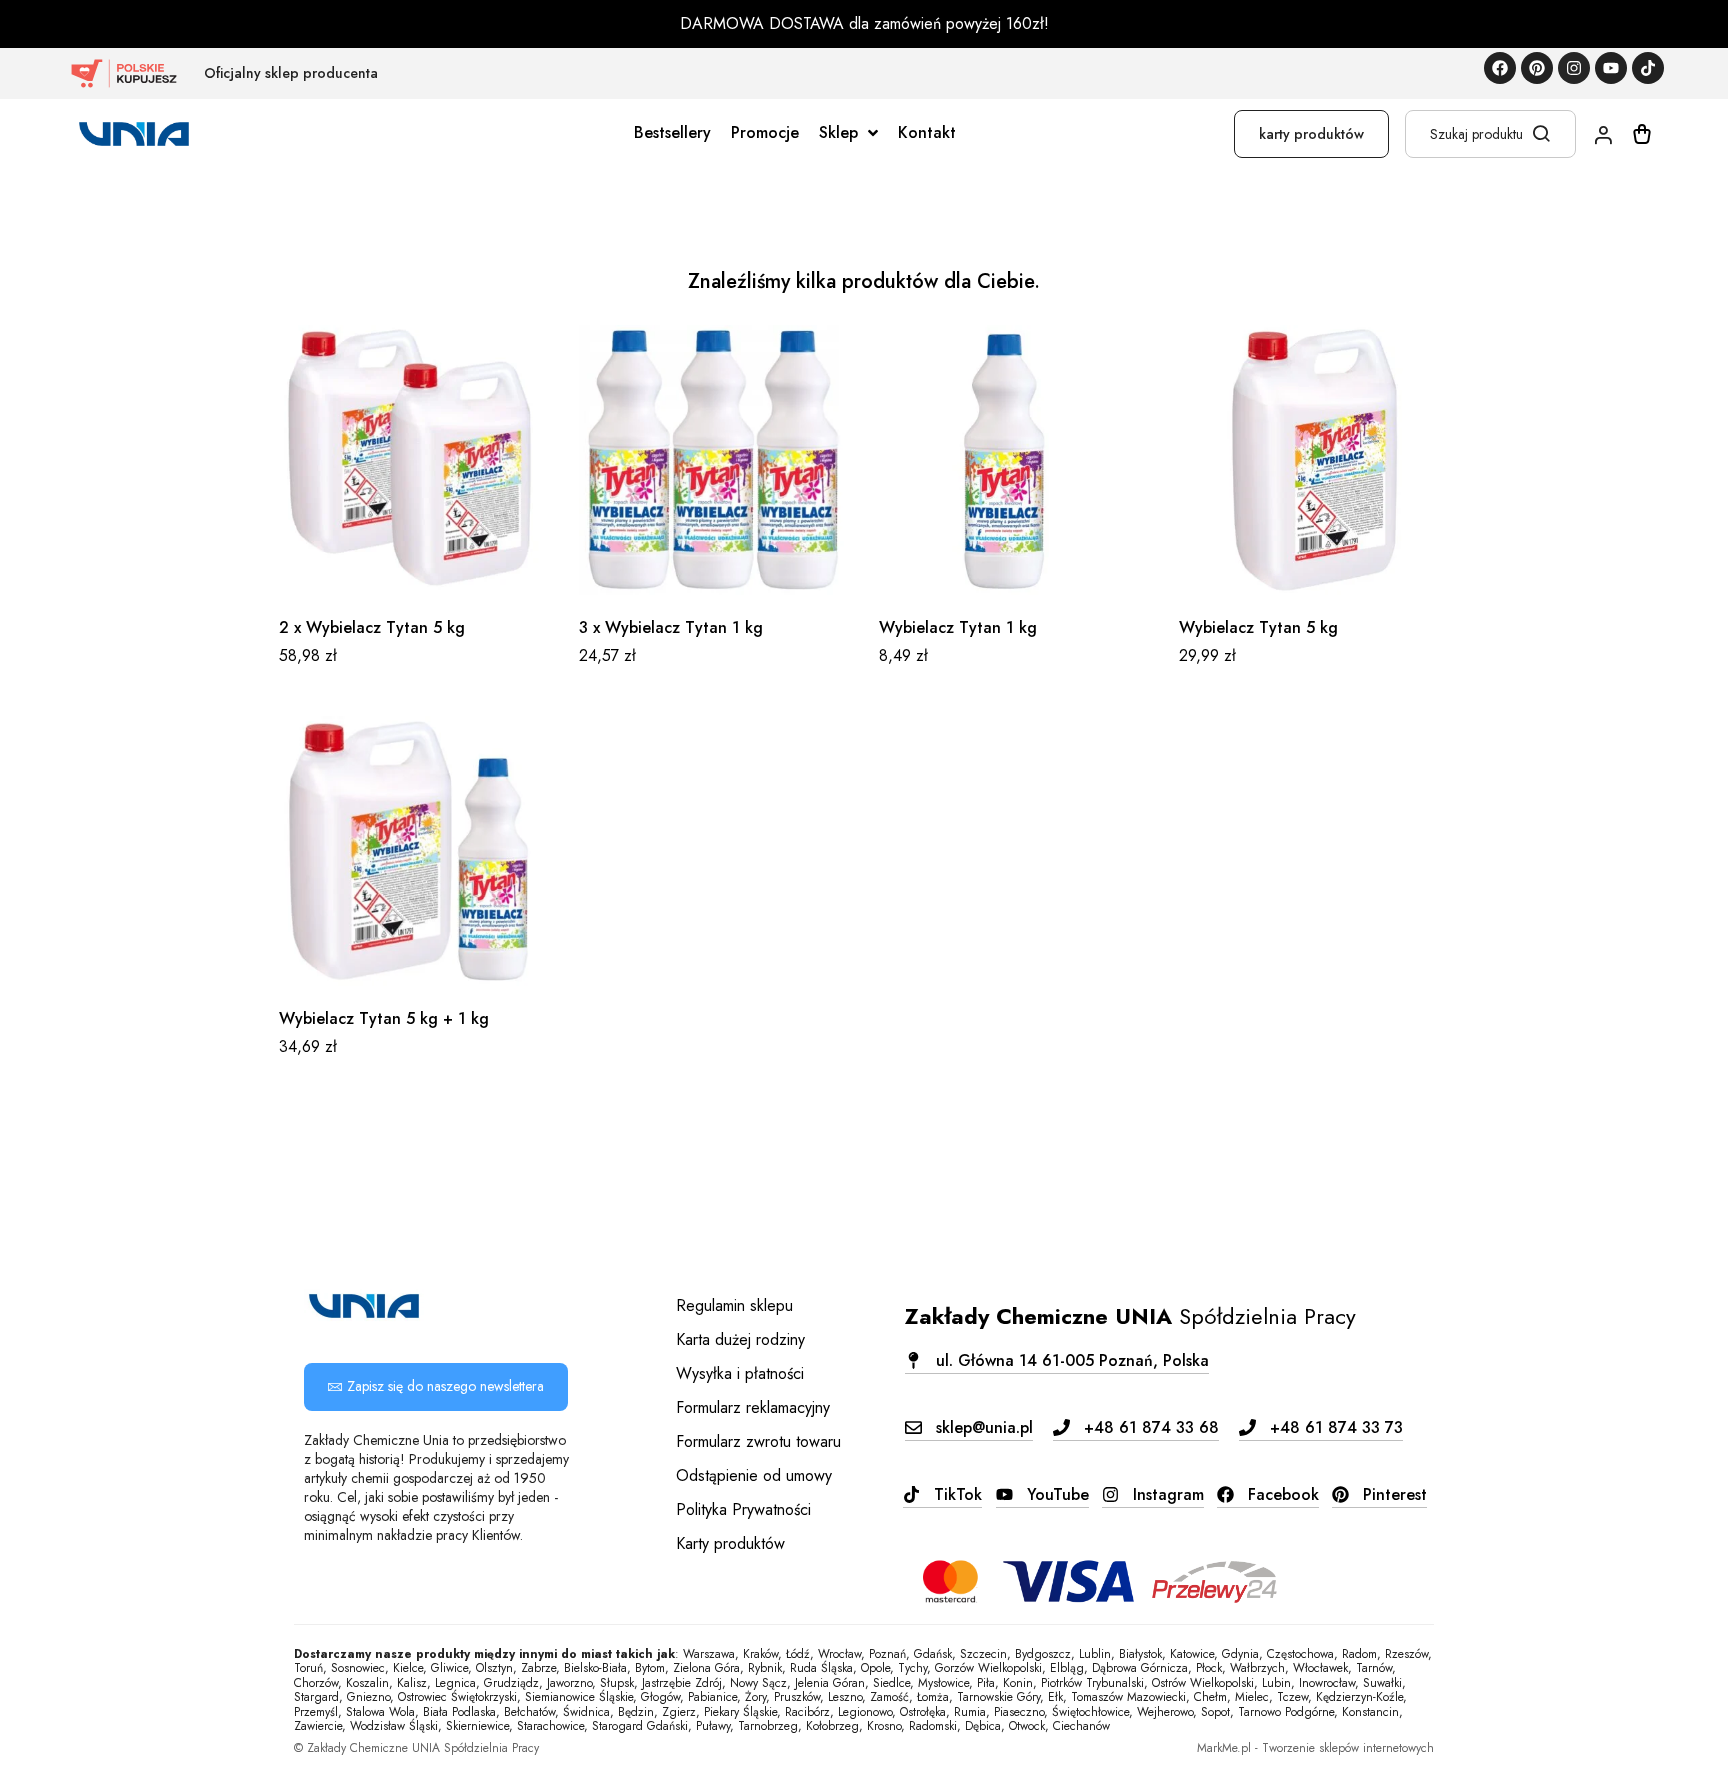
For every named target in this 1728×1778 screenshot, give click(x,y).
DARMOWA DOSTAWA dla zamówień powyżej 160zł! (864, 23)
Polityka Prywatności (743, 1509)
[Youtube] (1611, 68)
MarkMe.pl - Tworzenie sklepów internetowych (1315, 1748)
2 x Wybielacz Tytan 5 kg (372, 627)
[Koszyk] (1642, 134)
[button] (436, 1387)
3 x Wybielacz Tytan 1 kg (671, 627)
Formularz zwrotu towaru (758, 1441)
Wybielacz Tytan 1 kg (958, 627)
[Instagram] (1574, 68)
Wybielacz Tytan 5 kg (1258, 627)
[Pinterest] (1537, 68)
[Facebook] (1500, 68)
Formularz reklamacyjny (753, 1407)
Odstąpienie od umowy (754, 1475)
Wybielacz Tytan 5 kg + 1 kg (384, 1018)
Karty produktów (730, 1543)
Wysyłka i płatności (740, 1373)
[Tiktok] (1648, 68)
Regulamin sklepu (734, 1305)
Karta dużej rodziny (740, 1339)
